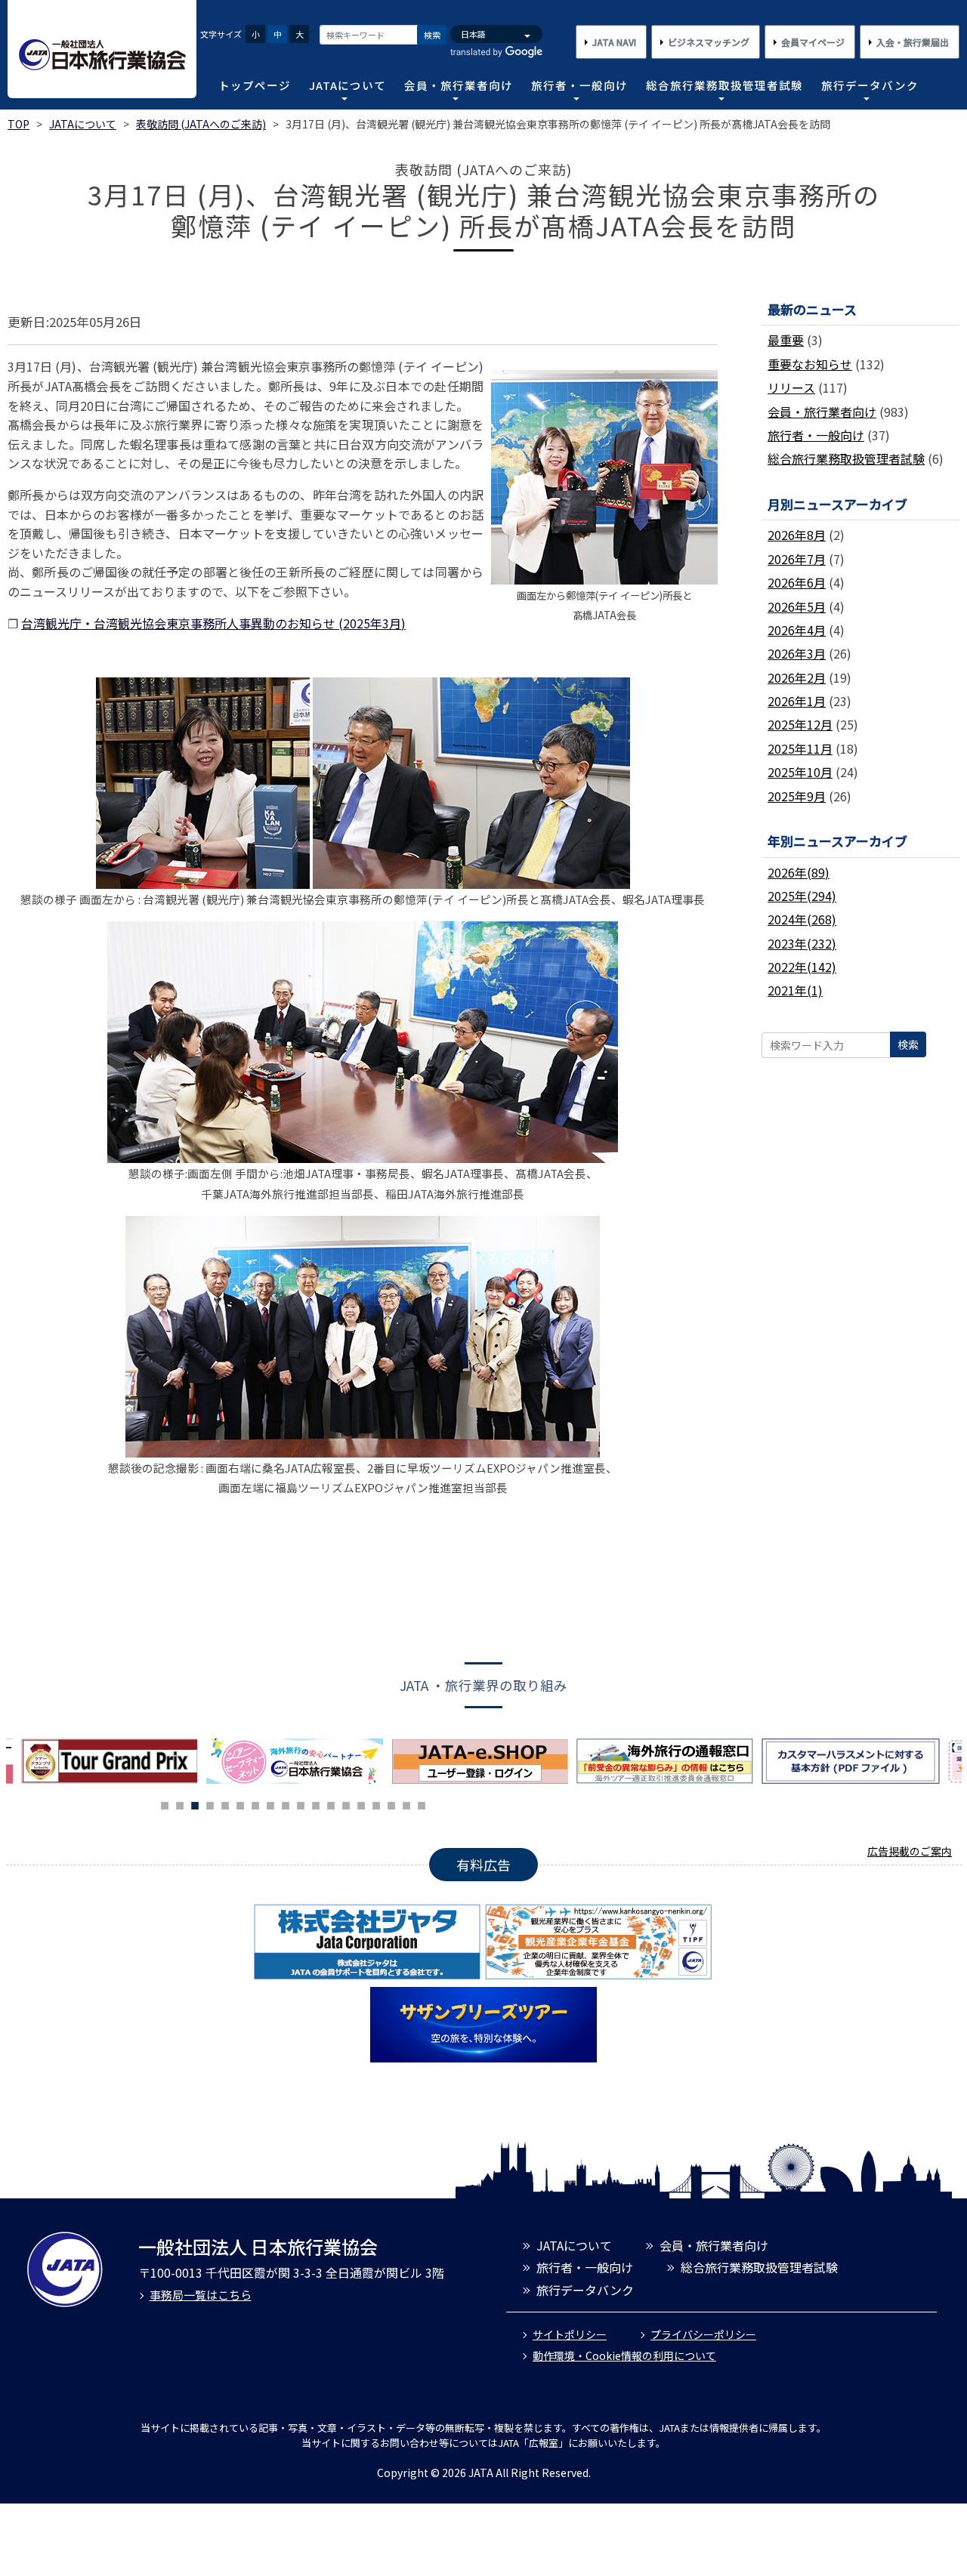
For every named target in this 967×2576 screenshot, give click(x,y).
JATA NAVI (614, 42)
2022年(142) (802, 967)
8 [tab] (270, 1803)
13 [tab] (346, 1803)
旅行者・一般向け (579, 85)
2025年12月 (800, 724)
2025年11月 (800, 748)
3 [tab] (195, 1803)
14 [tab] (361, 1803)
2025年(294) (802, 896)
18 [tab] (422, 1803)
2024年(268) (802, 919)
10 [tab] (301, 1803)
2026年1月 (797, 701)
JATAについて (348, 85)
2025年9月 (797, 796)
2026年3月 (797, 653)
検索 (432, 35)
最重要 (786, 340)
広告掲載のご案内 (910, 1851)
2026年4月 (797, 630)
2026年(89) (799, 872)
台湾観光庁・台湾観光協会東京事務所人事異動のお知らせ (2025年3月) (213, 623)
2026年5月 (797, 606)
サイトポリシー (570, 2334)
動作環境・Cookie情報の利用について (624, 2355)
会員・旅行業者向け (459, 85)
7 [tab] (255, 1803)
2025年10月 (800, 772)
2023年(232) (802, 943)
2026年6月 (797, 582)
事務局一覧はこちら (201, 2295)
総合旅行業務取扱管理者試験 (724, 85)
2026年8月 (797, 535)
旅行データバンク (870, 85)
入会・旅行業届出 (913, 42)
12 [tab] (331, 1803)
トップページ (255, 85)
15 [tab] (376, 1803)
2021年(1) (795, 990)
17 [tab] (406, 1803)
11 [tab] (316, 1803)
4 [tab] (210, 1803)
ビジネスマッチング (709, 42)
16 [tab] (391, 1803)
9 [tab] (286, 1803)
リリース (791, 387)
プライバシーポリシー (703, 2334)
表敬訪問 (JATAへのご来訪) (201, 124)
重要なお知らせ (810, 364)
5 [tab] (225, 1803)
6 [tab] (240, 1803)
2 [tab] (180, 1803)
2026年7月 (797, 559)
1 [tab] (165, 1803)
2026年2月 (797, 677)
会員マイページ (813, 42)
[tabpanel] (299, 1761)
